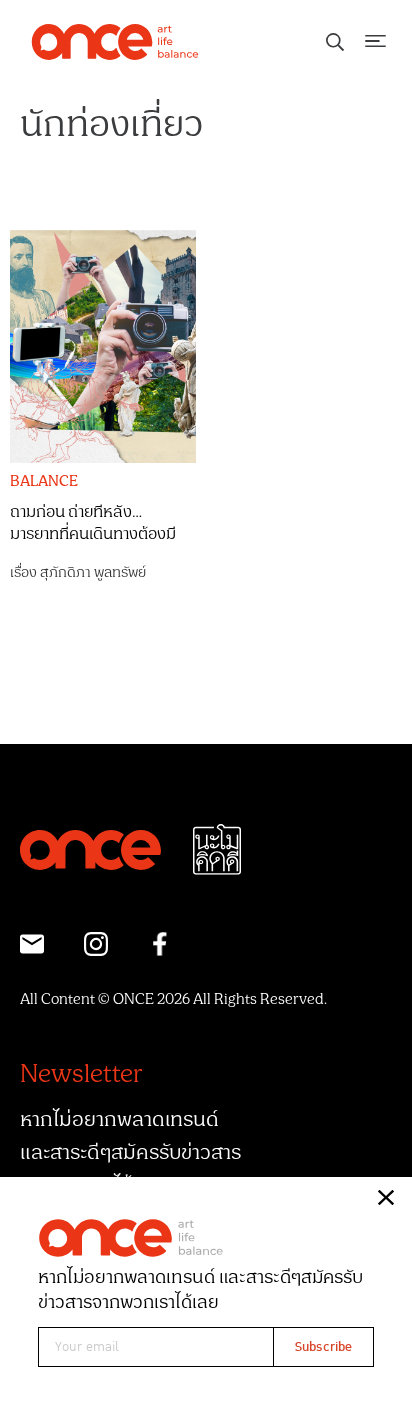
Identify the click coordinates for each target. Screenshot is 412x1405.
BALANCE (44, 482)
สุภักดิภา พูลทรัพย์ (93, 572)
